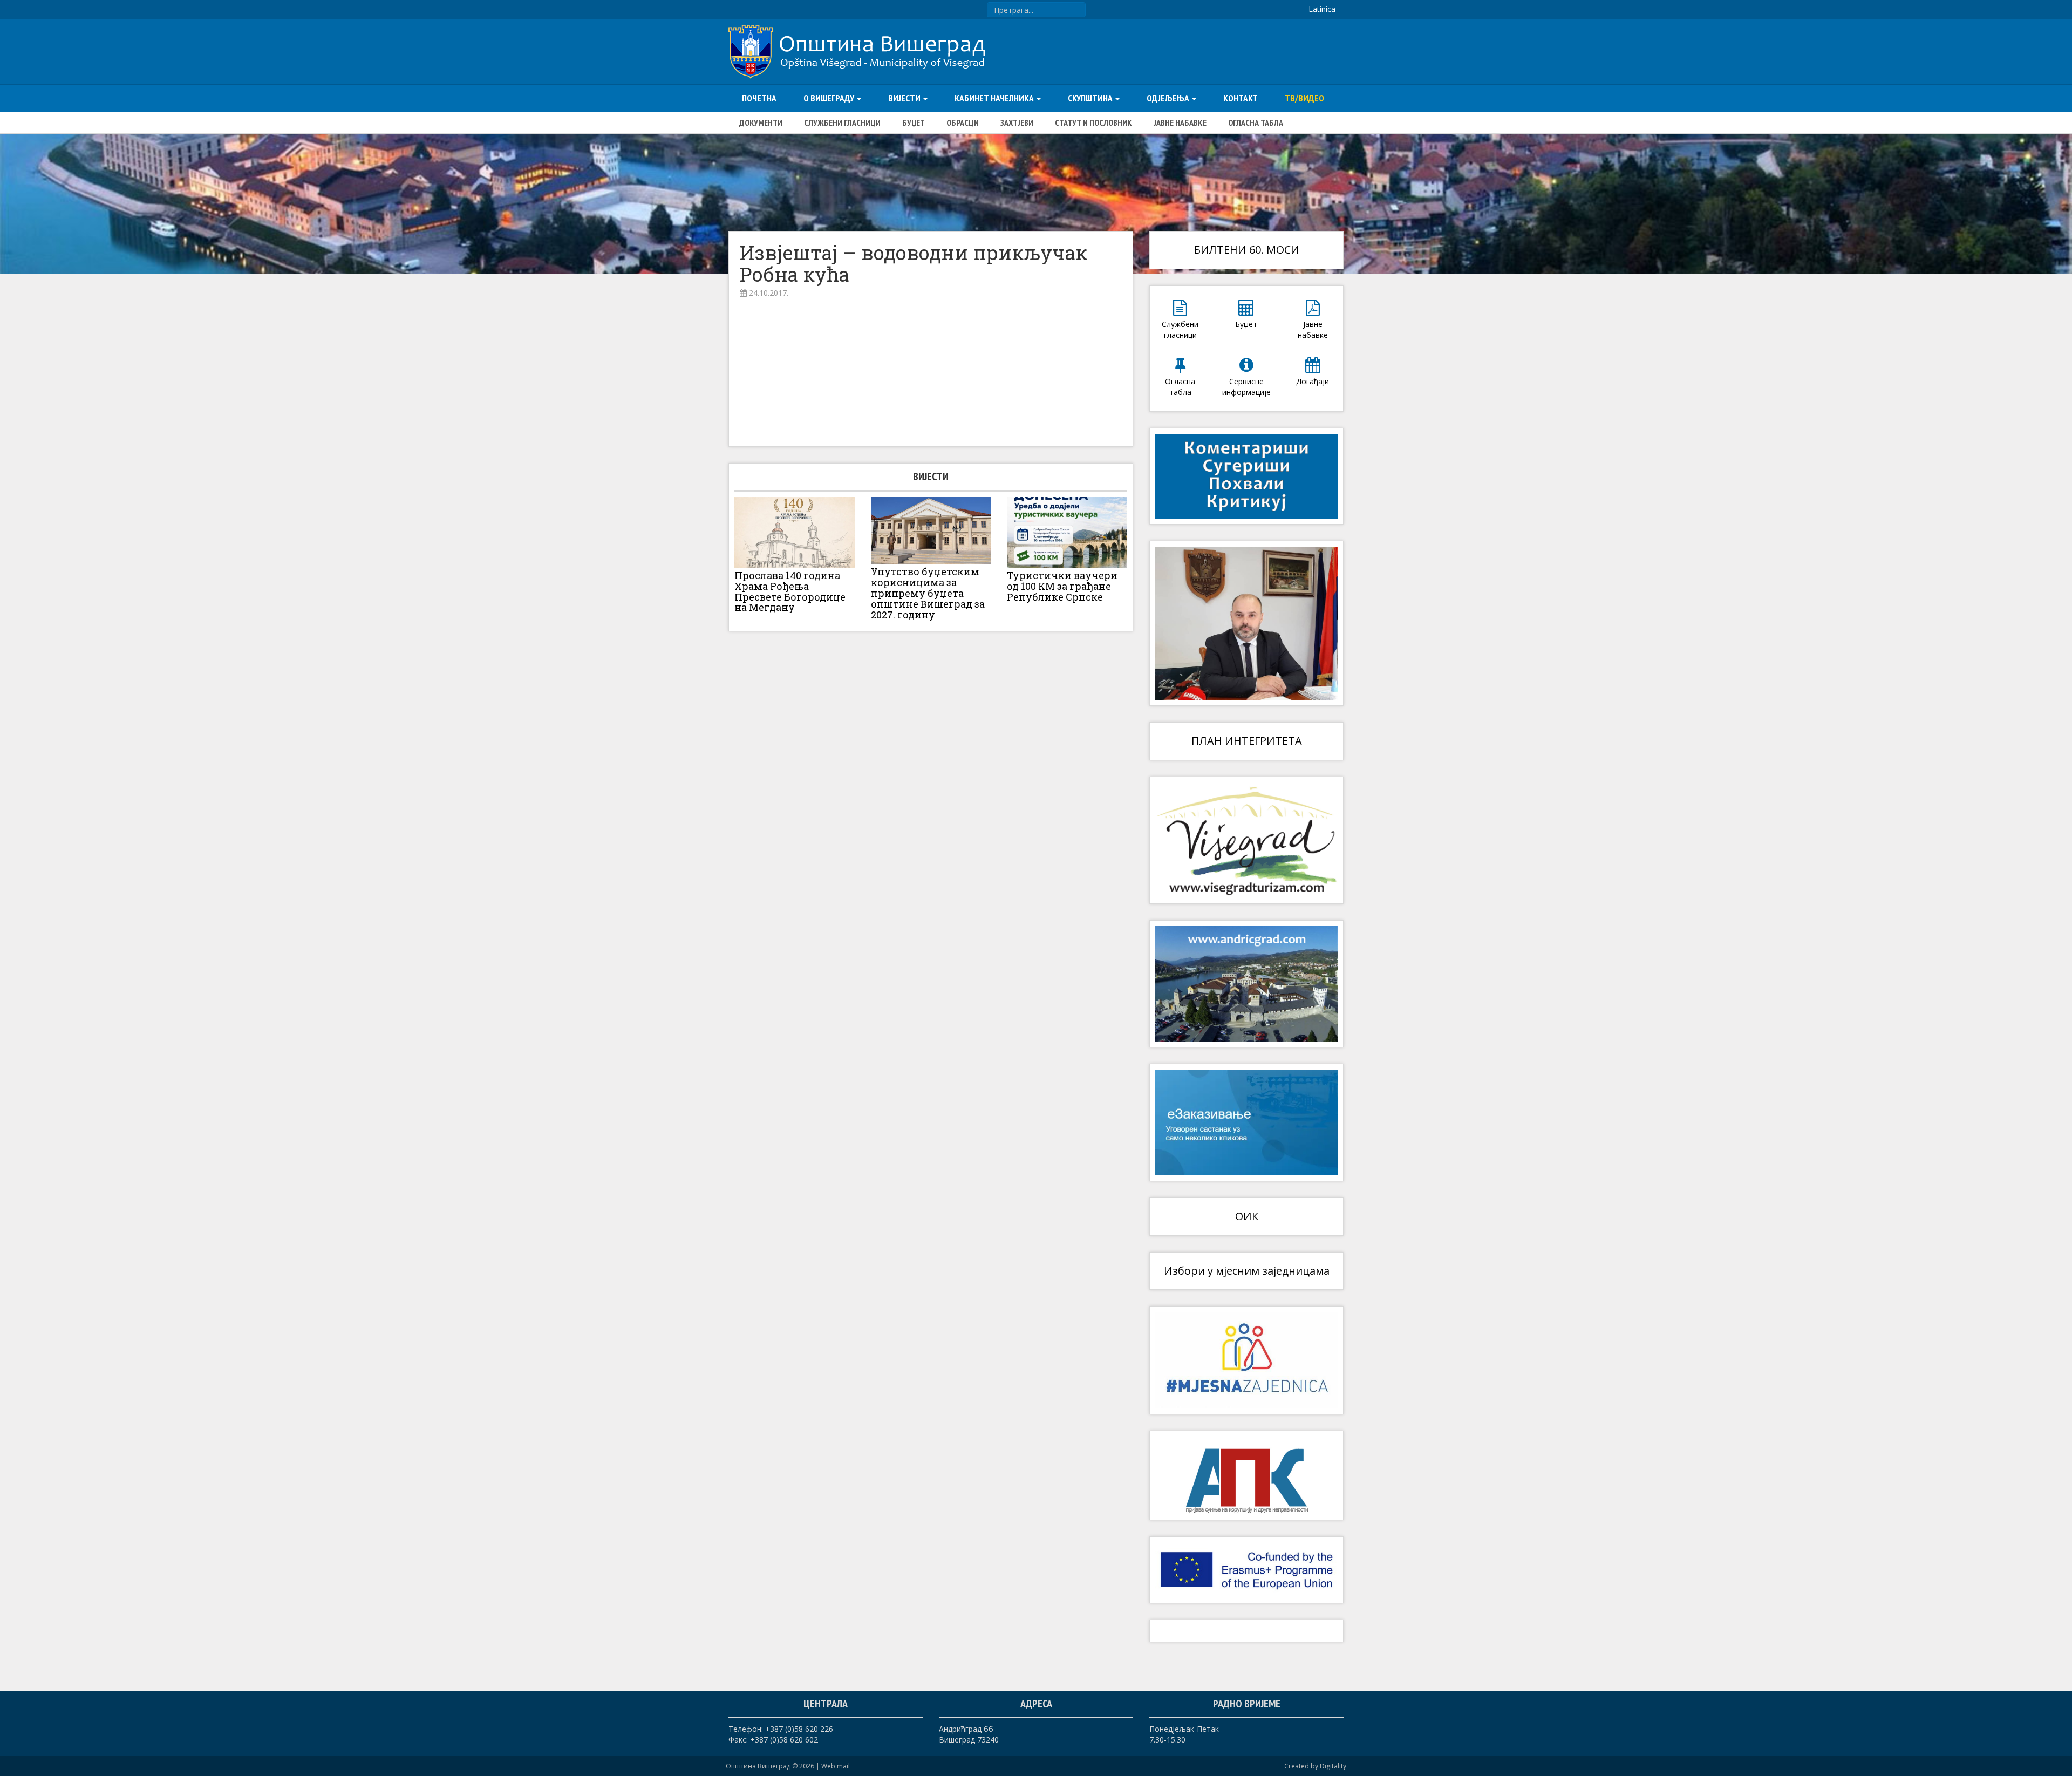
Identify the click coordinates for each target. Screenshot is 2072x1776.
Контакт (1241, 98)
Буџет (914, 123)
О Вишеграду (830, 98)
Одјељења (1169, 98)
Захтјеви (1017, 123)
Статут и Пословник (1093, 123)
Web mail (836, 1766)
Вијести (905, 98)
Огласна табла (1256, 123)
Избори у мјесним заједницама (1247, 1271)
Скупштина (1091, 98)
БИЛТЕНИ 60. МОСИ (1247, 250)
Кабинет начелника (995, 98)
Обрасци (963, 123)
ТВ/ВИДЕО (1304, 98)
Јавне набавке (1180, 123)
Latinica (1322, 9)
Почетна (759, 98)
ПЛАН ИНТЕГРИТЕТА (1247, 741)
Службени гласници (842, 123)
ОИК (1247, 1216)
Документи (761, 123)
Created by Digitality (1315, 1766)
